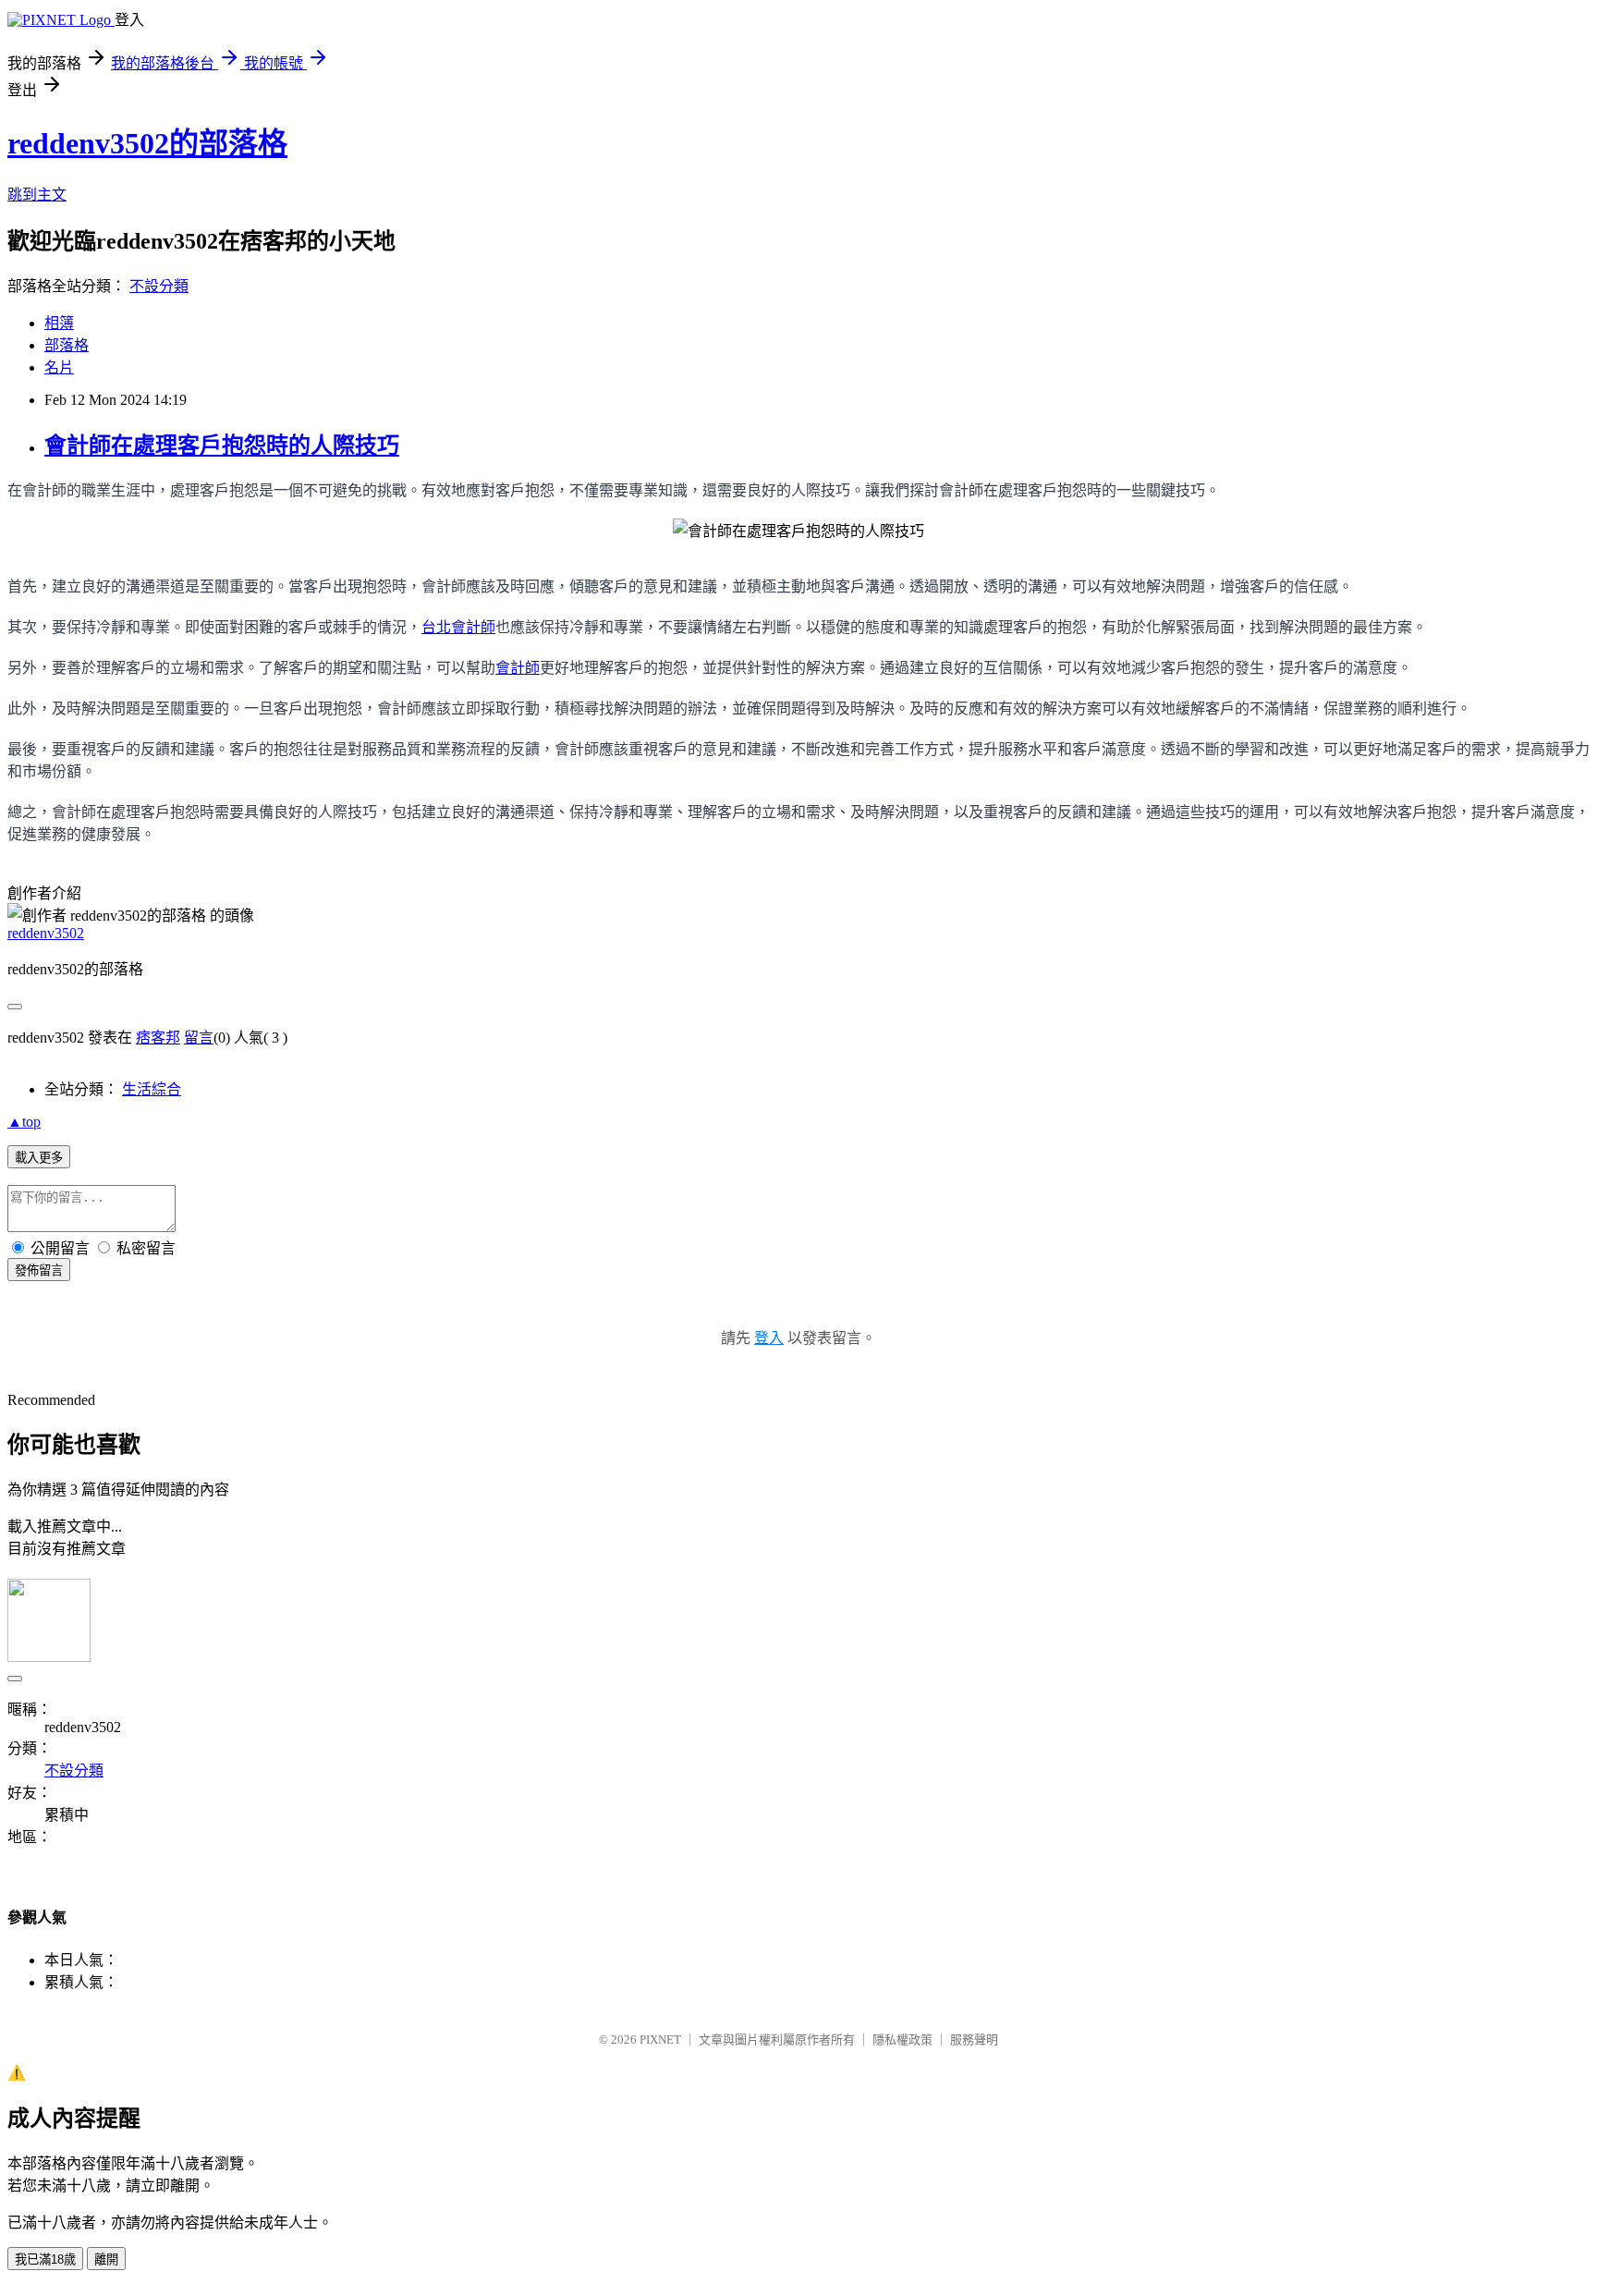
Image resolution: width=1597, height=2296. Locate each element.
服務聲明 (974, 2040)
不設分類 (159, 286)
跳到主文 (37, 195)
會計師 (518, 667)
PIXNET (660, 2040)
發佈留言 (39, 1270)
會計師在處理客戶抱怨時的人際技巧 (222, 446)
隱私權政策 (902, 2040)
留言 (199, 1038)
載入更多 (39, 1158)
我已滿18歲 (45, 2259)
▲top (24, 1122)
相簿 (59, 323)
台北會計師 (458, 627)
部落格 (67, 345)
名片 (59, 367)
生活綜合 (152, 1089)
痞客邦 (158, 1038)
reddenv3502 (46, 933)
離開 (106, 2259)
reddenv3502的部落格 (147, 143)
